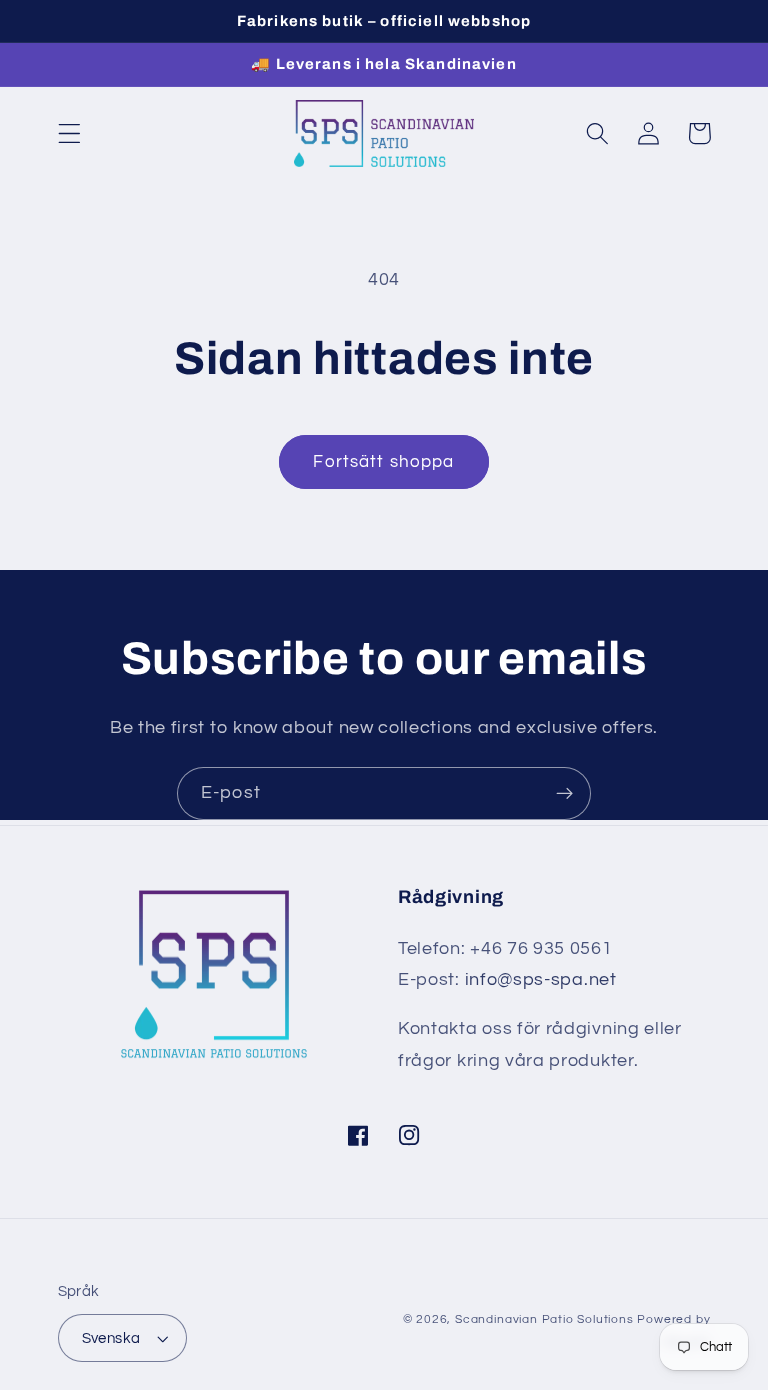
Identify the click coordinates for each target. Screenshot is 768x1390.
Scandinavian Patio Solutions (544, 1319)
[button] (69, 133)
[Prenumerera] (564, 794)
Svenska (111, 1338)
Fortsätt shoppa (383, 462)
